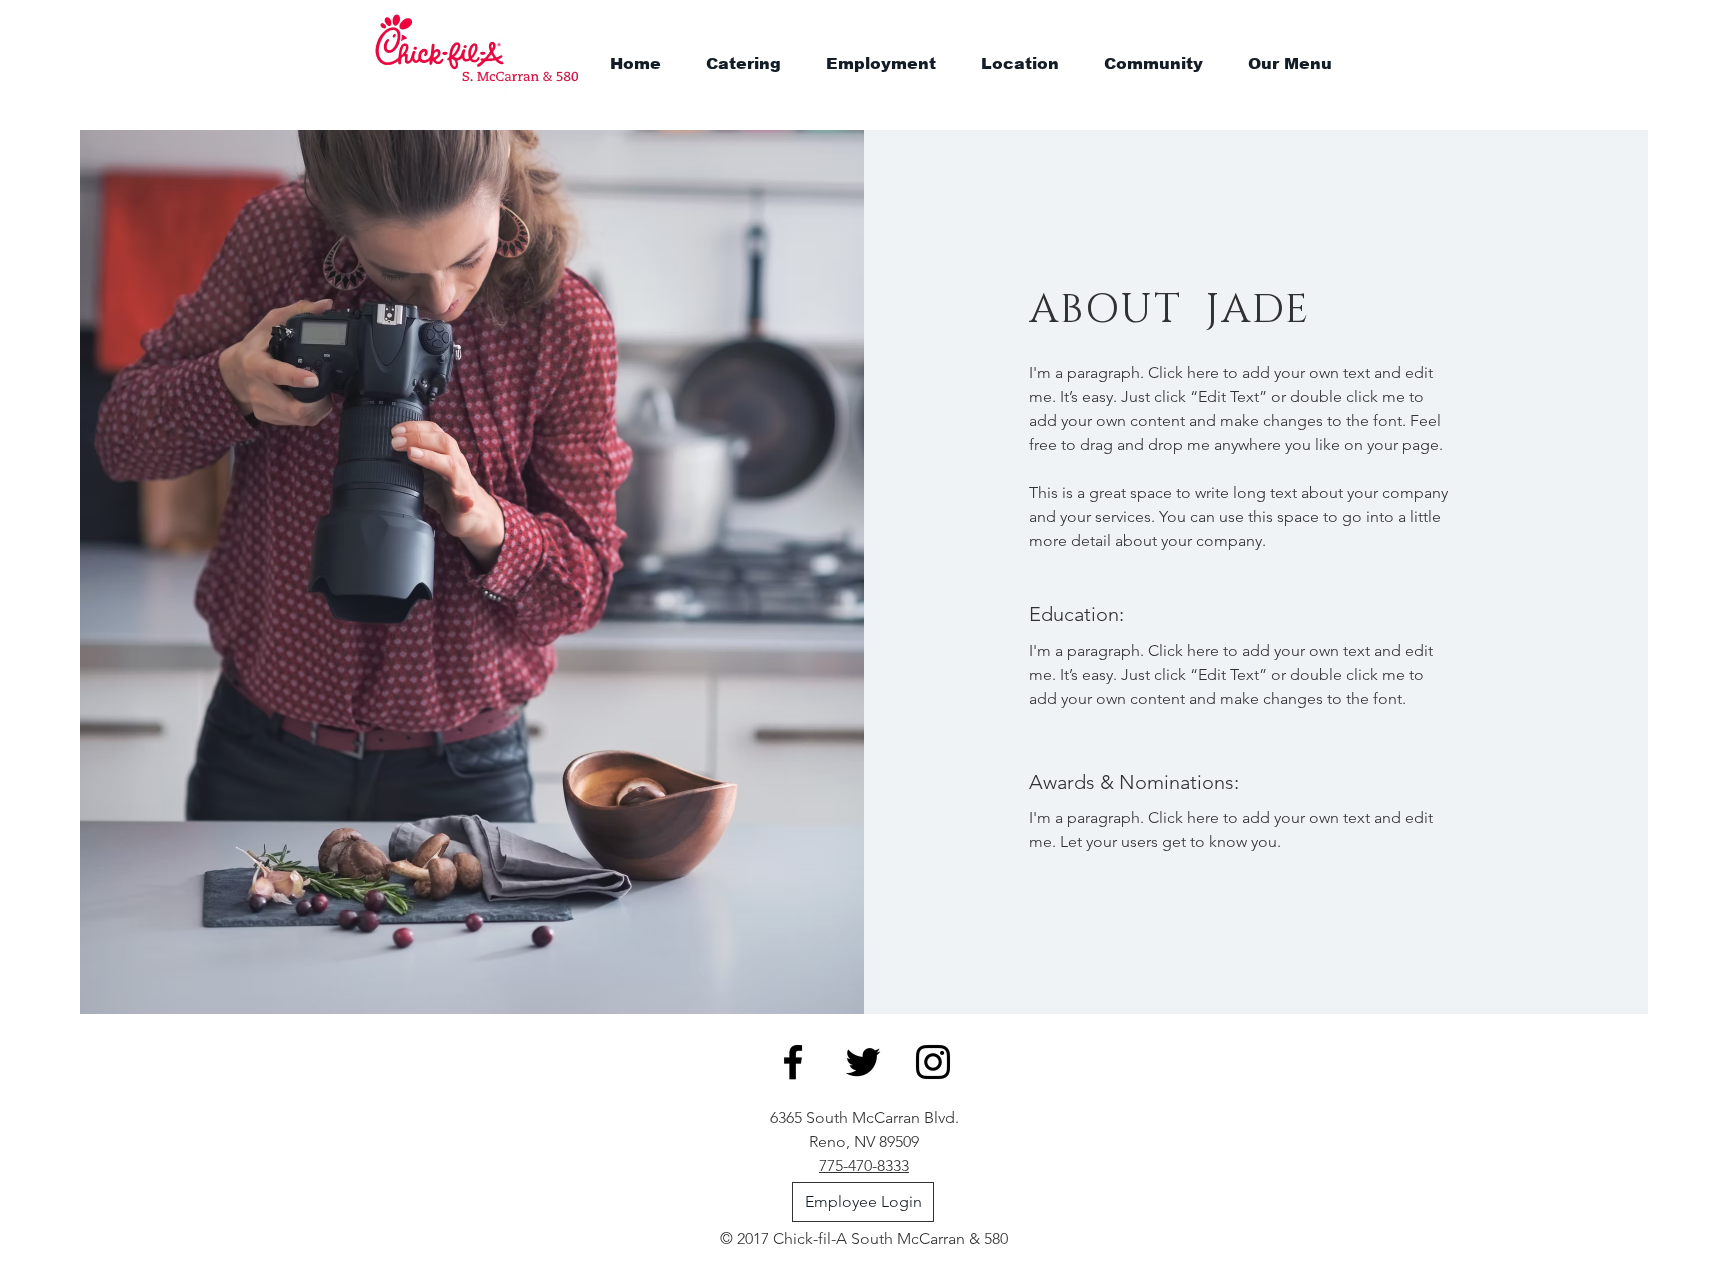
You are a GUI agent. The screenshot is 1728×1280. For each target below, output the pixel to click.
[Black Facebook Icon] (793, 1062)
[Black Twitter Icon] (863, 1062)
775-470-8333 (864, 1165)
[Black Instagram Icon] (933, 1062)
